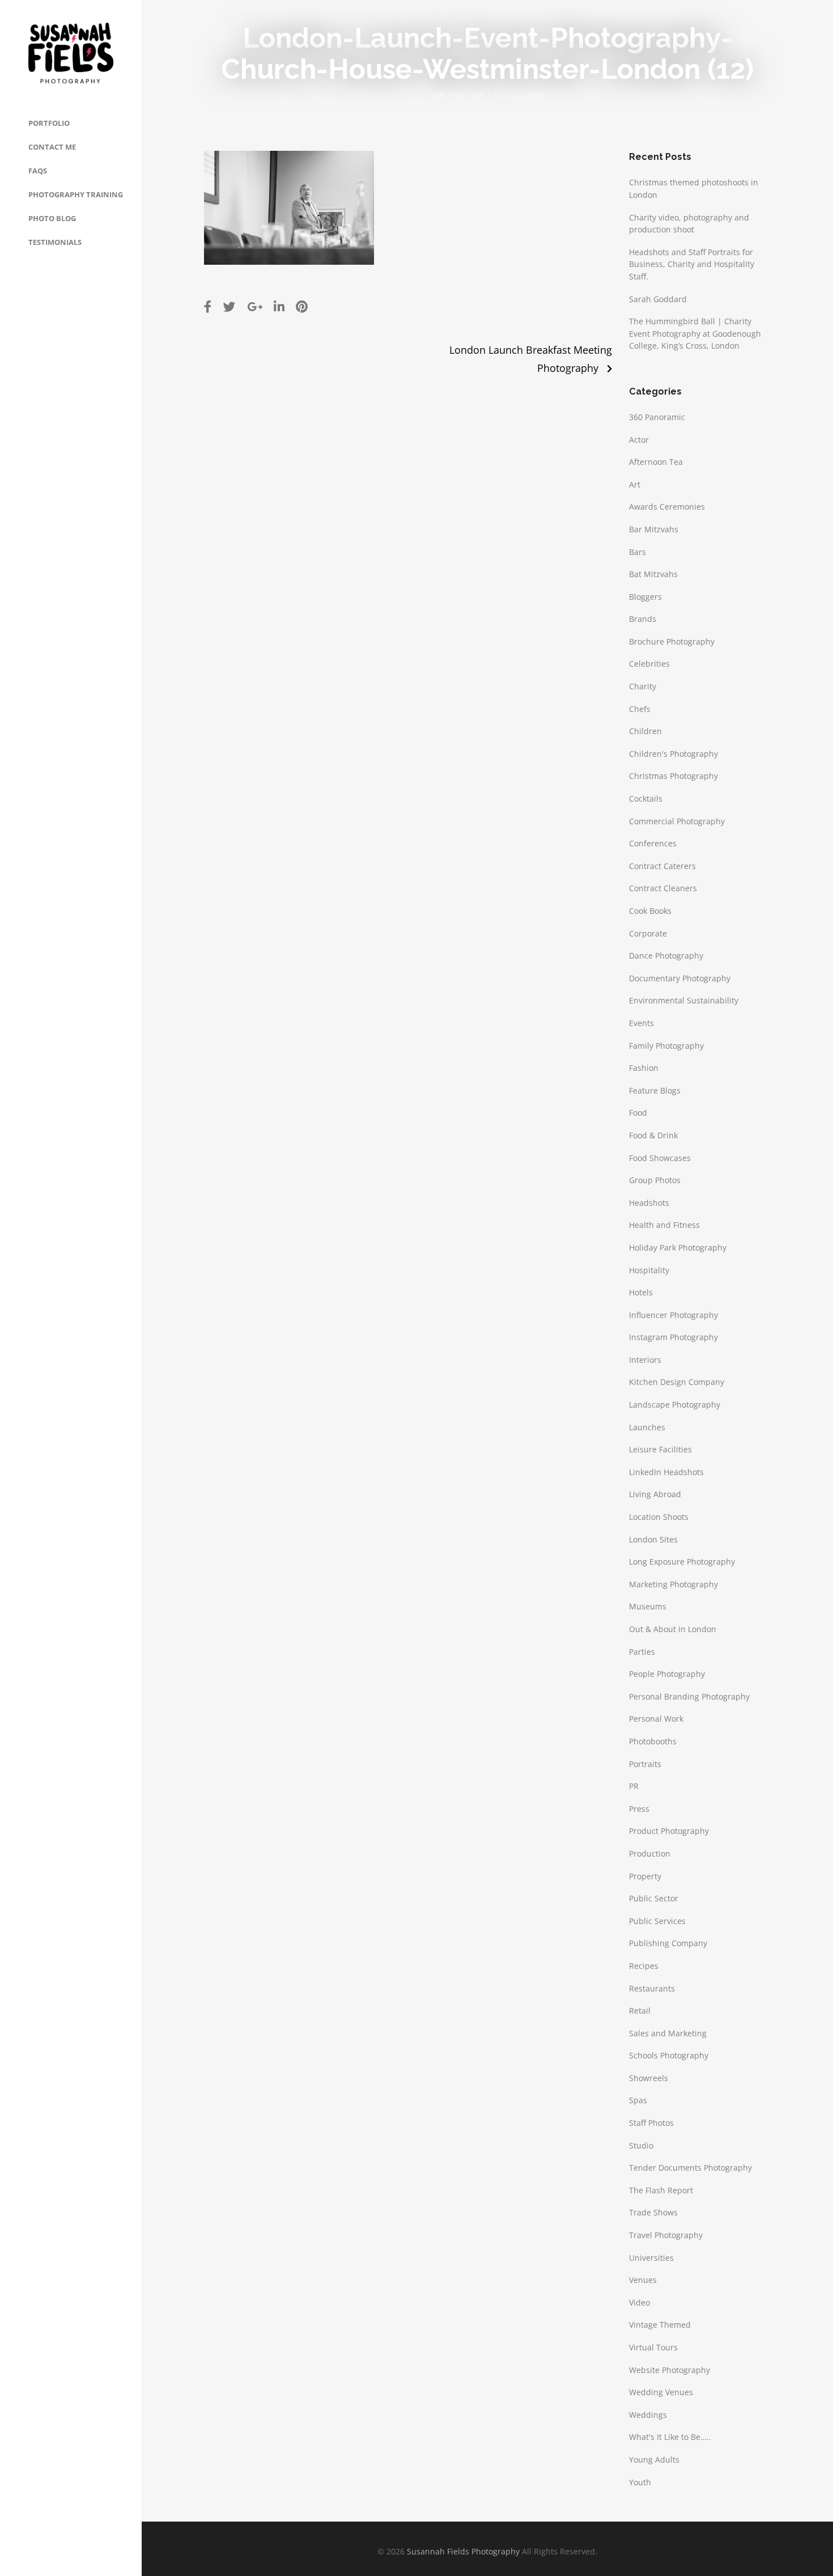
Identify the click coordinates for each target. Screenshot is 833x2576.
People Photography (667, 1674)
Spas (638, 2100)
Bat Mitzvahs (653, 574)
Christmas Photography (673, 776)
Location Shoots (659, 1517)
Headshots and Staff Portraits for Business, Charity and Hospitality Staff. (692, 264)
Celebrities (649, 664)
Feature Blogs (655, 1090)
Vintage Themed (660, 2325)
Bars (637, 552)
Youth (640, 2482)
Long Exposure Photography (682, 1562)
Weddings (648, 2415)
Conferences (653, 843)
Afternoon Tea (656, 462)
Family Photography (666, 1046)
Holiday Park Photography (678, 1247)
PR (634, 1786)
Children (645, 731)
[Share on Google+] (255, 306)
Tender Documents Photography (690, 2168)
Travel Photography (666, 2235)
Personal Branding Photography (689, 1696)
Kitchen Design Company (677, 1382)
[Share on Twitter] (229, 306)
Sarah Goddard (658, 299)
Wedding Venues (661, 2392)
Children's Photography (673, 754)
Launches (647, 1427)
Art (635, 484)
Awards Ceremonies (667, 507)
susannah (525, 95)
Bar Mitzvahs (654, 529)
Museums (648, 1606)
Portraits (645, 1764)
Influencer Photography (673, 1315)
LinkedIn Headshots (666, 1472)
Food (638, 1113)
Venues (643, 2280)
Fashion (644, 1068)
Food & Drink (653, 1135)
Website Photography (670, 2370)
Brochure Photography (672, 641)
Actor (639, 440)
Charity (643, 686)
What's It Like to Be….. (670, 2437)
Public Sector (654, 1898)
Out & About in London (673, 1629)
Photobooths (653, 1741)
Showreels (649, 2078)
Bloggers (645, 597)
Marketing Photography (673, 1584)
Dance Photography (666, 956)
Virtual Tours (653, 2347)
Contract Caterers (662, 866)
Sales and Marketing (668, 2033)
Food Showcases (660, 1158)
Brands (643, 619)
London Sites (653, 1539)
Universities (651, 2258)
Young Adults (654, 2460)
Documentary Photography (680, 978)
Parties (642, 1652)
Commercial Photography (677, 821)
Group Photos (655, 1180)
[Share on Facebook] (208, 306)
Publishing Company (668, 1943)
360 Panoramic (657, 417)
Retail (640, 2011)
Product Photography (669, 1831)
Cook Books (650, 911)
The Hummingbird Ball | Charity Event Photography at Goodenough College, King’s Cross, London (695, 333)
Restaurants (652, 1988)
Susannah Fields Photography (463, 2551)
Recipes (644, 1966)
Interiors (645, 1360)
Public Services (657, 1921)
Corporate (648, 933)
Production (650, 1853)
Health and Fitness (664, 1225)
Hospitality (649, 1270)
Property (645, 1876)
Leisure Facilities (660, 1449)
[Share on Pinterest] (302, 306)
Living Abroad (655, 1494)
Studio (641, 2145)
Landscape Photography (675, 1404)
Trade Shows (653, 2212)
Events (641, 1023)
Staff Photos (651, 2123)
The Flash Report (661, 2190)
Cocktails (646, 798)
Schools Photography (669, 2055)
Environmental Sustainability (684, 1000)
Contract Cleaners (663, 888)
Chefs (640, 709)
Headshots (649, 1203)
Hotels (641, 1292)
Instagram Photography (673, 1337)
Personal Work (656, 1719)
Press (639, 1809)
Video (639, 2302)
